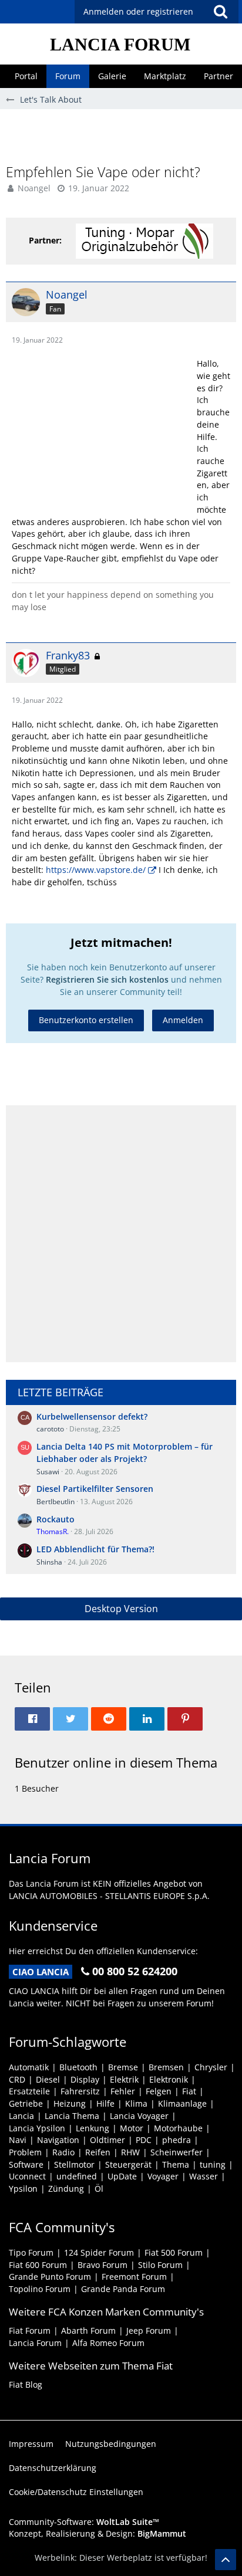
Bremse (123, 2067)
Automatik (29, 2067)
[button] (220, 12)
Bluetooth (78, 2067)
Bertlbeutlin (56, 1502)
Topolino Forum (40, 2289)
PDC (144, 2140)
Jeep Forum (149, 2330)
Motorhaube (178, 2128)
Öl (99, 2189)
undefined (77, 2176)
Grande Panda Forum (123, 2289)
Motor (132, 2128)
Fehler (123, 2091)
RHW (130, 2152)
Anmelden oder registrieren (138, 11)
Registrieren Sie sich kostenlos (107, 979)
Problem (25, 2152)
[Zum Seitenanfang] (226, 2560)
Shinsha (49, 1562)
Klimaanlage (182, 2103)
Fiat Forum (30, 2330)
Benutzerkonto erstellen (86, 1020)
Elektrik (124, 2079)
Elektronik (169, 2079)
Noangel (34, 188)
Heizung (70, 2103)
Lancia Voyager (139, 2116)
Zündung (66, 2189)
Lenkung (93, 2128)
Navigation (58, 2140)
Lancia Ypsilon (37, 2128)
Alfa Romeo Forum (108, 2343)
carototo (50, 1429)
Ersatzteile (29, 2091)
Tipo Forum (31, 2252)
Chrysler (211, 2067)
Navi (18, 2140)
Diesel (48, 2079)
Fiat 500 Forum (174, 2252)
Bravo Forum (102, 2265)
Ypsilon (23, 2189)
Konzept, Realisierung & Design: (98, 2533)
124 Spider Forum (99, 2252)
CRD (17, 2079)
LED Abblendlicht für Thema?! (95, 1549)
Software (26, 2164)
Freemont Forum (134, 2277)
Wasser (204, 2176)
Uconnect (27, 2176)
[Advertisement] (124, 136)
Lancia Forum (35, 2343)
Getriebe (26, 2103)
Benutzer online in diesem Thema (116, 1762)
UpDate (122, 2176)
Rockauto (56, 1519)
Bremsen (166, 2067)
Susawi (48, 1472)
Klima (136, 2103)
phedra (177, 2140)
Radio (63, 2152)
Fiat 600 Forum (38, 2265)
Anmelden (183, 1020)
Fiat (189, 2091)
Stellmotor (74, 2164)
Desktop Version (121, 1609)
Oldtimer (107, 2140)
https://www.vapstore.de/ (96, 870)
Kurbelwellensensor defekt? (92, 1416)
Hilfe (105, 2103)
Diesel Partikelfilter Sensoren (95, 1489)
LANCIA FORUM (120, 44)
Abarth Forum (88, 2330)
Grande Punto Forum (50, 2277)
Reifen (98, 2152)
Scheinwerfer (177, 2152)
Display (85, 2079)
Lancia (21, 2116)
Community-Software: (84, 2522)
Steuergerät (128, 2164)
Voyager (163, 2176)
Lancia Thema (72, 2116)
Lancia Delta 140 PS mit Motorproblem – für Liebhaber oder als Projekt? (125, 1453)
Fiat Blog (26, 2384)
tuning (213, 2164)
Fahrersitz (80, 2091)
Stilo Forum (160, 2265)
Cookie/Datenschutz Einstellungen (76, 2492)
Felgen (159, 2091)
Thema (176, 2164)
